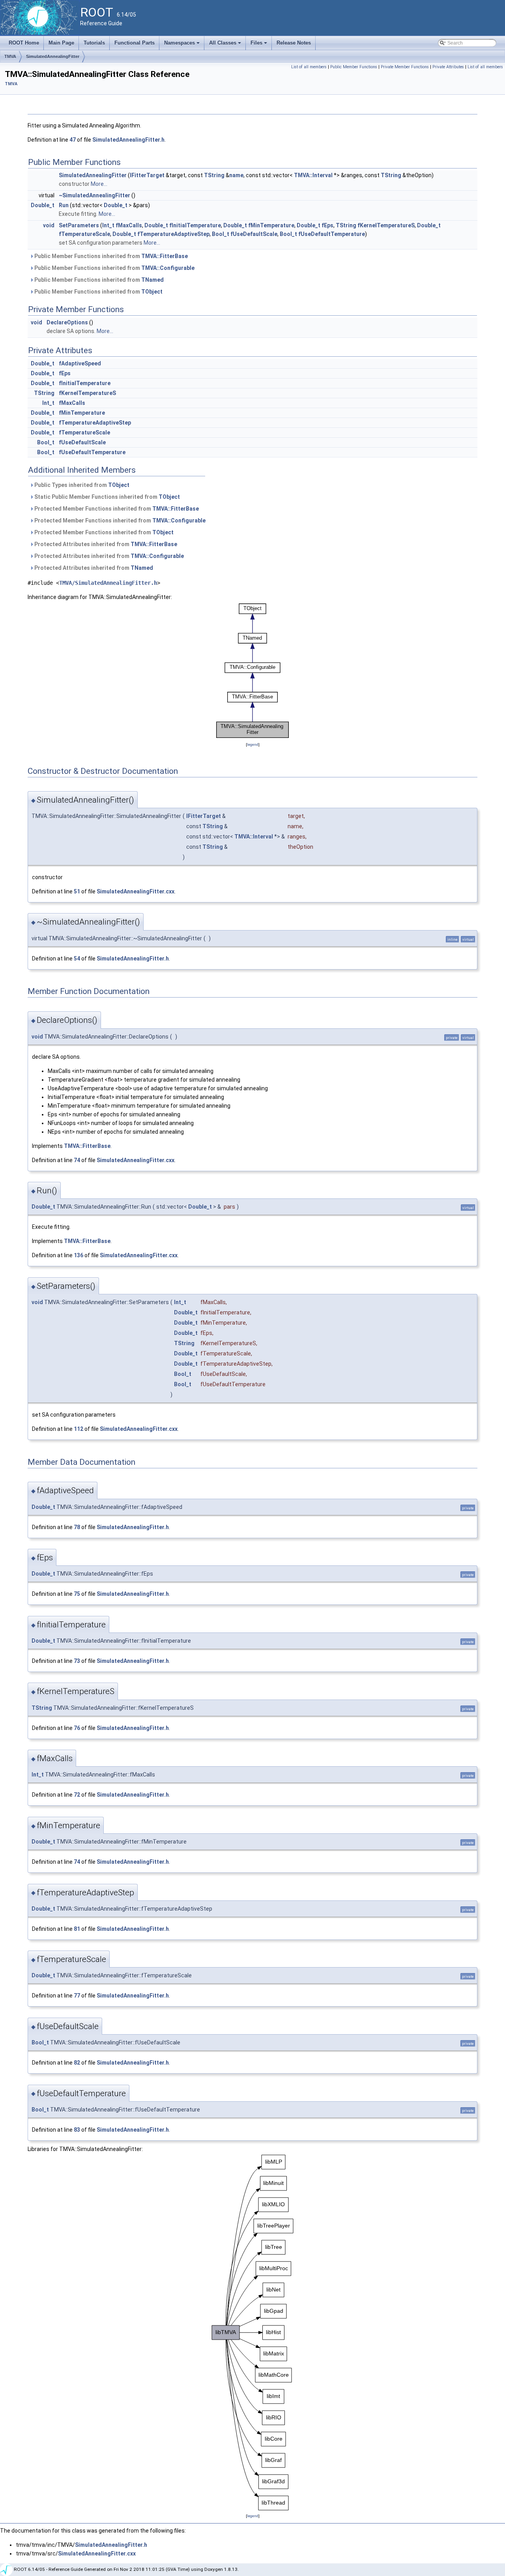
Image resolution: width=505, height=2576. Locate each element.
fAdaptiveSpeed (80, 363)
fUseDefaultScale (254, 234)
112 (79, 1429)
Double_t (43, 205)
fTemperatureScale (84, 234)
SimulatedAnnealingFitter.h (128, 140)
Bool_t (221, 234)
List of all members (309, 67)
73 (77, 1661)
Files (259, 45)
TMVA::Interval (313, 175)
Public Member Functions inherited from (110, 256)
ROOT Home (24, 43)
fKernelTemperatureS (386, 225)
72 (77, 1795)
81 (77, 1929)
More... (99, 184)
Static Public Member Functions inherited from (107, 497)
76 (77, 1728)
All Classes (226, 45)
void (49, 225)
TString (214, 175)
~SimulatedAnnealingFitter (94, 195)
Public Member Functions (354, 67)
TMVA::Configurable (168, 268)
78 (77, 1527)
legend (253, 744)
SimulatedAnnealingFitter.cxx (136, 891)
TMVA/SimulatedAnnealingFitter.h (108, 583)
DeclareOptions (67, 322)
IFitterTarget (147, 175)
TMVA (10, 56)
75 (77, 1594)
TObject (152, 292)
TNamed (152, 280)
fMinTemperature (271, 225)
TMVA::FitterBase (165, 256)
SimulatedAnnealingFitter (53, 56)
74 (77, 1160)
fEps (327, 225)
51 (77, 891)
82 (77, 2063)
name (236, 175)
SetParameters (79, 225)
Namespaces (182, 45)
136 (79, 1255)
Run (64, 205)
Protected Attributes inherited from (105, 544)
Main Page (61, 43)
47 (73, 140)
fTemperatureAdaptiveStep (173, 234)
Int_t (108, 225)
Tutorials (94, 43)
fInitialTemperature (195, 225)
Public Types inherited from (81, 485)
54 (77, 959)
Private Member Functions (405, 67)
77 (77, 1996)
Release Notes (294, 43)
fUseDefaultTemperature (332, 234)
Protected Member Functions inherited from (116, 509)
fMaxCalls (129, 225)
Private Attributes (448, 67)
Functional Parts (135, 43)
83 (77, 2130)
